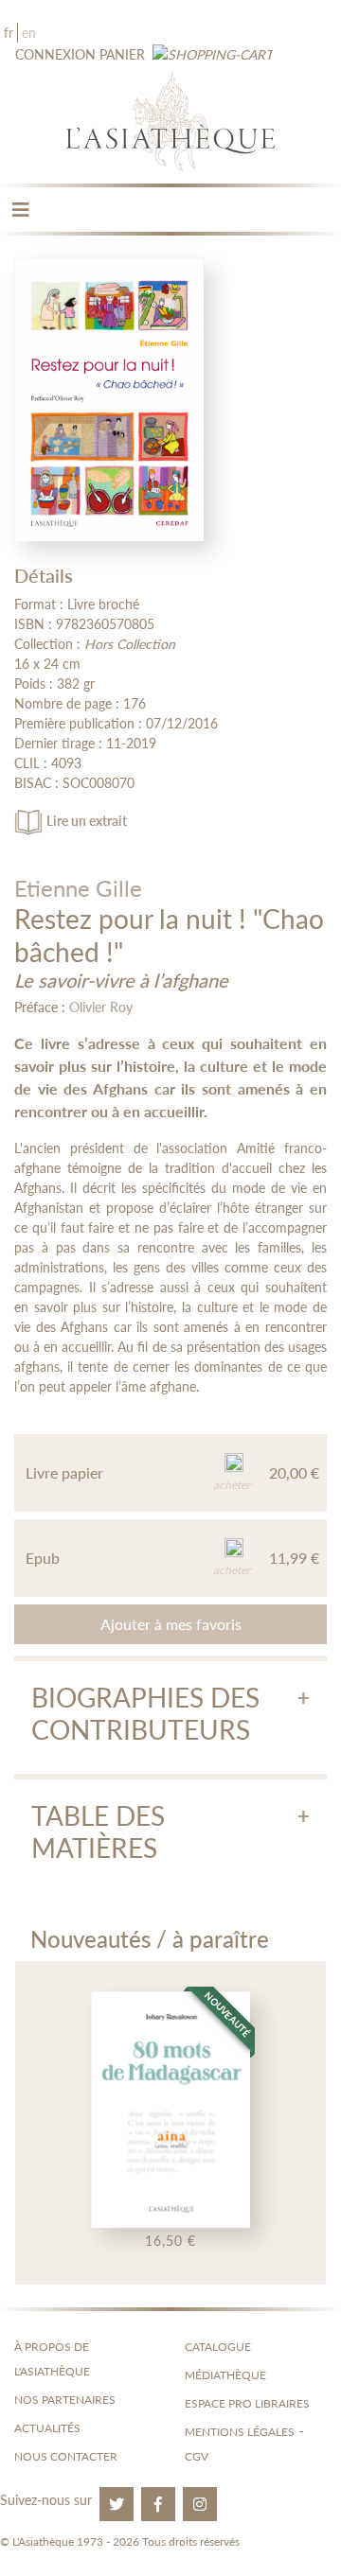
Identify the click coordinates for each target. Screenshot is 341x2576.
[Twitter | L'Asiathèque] (117, 2504)
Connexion (55, 54)
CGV (197, 2456)
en (29, 33)
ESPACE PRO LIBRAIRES (247, 2403)
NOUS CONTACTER (66, 2456)
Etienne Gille (78, 888)
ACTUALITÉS (47, 2428)
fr (9, 33)
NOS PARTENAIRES (65, 2400)
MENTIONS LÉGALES (240, 2432)
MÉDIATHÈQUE (225, 2375)
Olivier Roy (101, 1007)
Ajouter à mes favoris (171, 1624)
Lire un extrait (87, 821)
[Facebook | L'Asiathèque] (158, 2504)
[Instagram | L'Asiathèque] (200, 2504)
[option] (170, 2123)
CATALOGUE (218, 2347)
